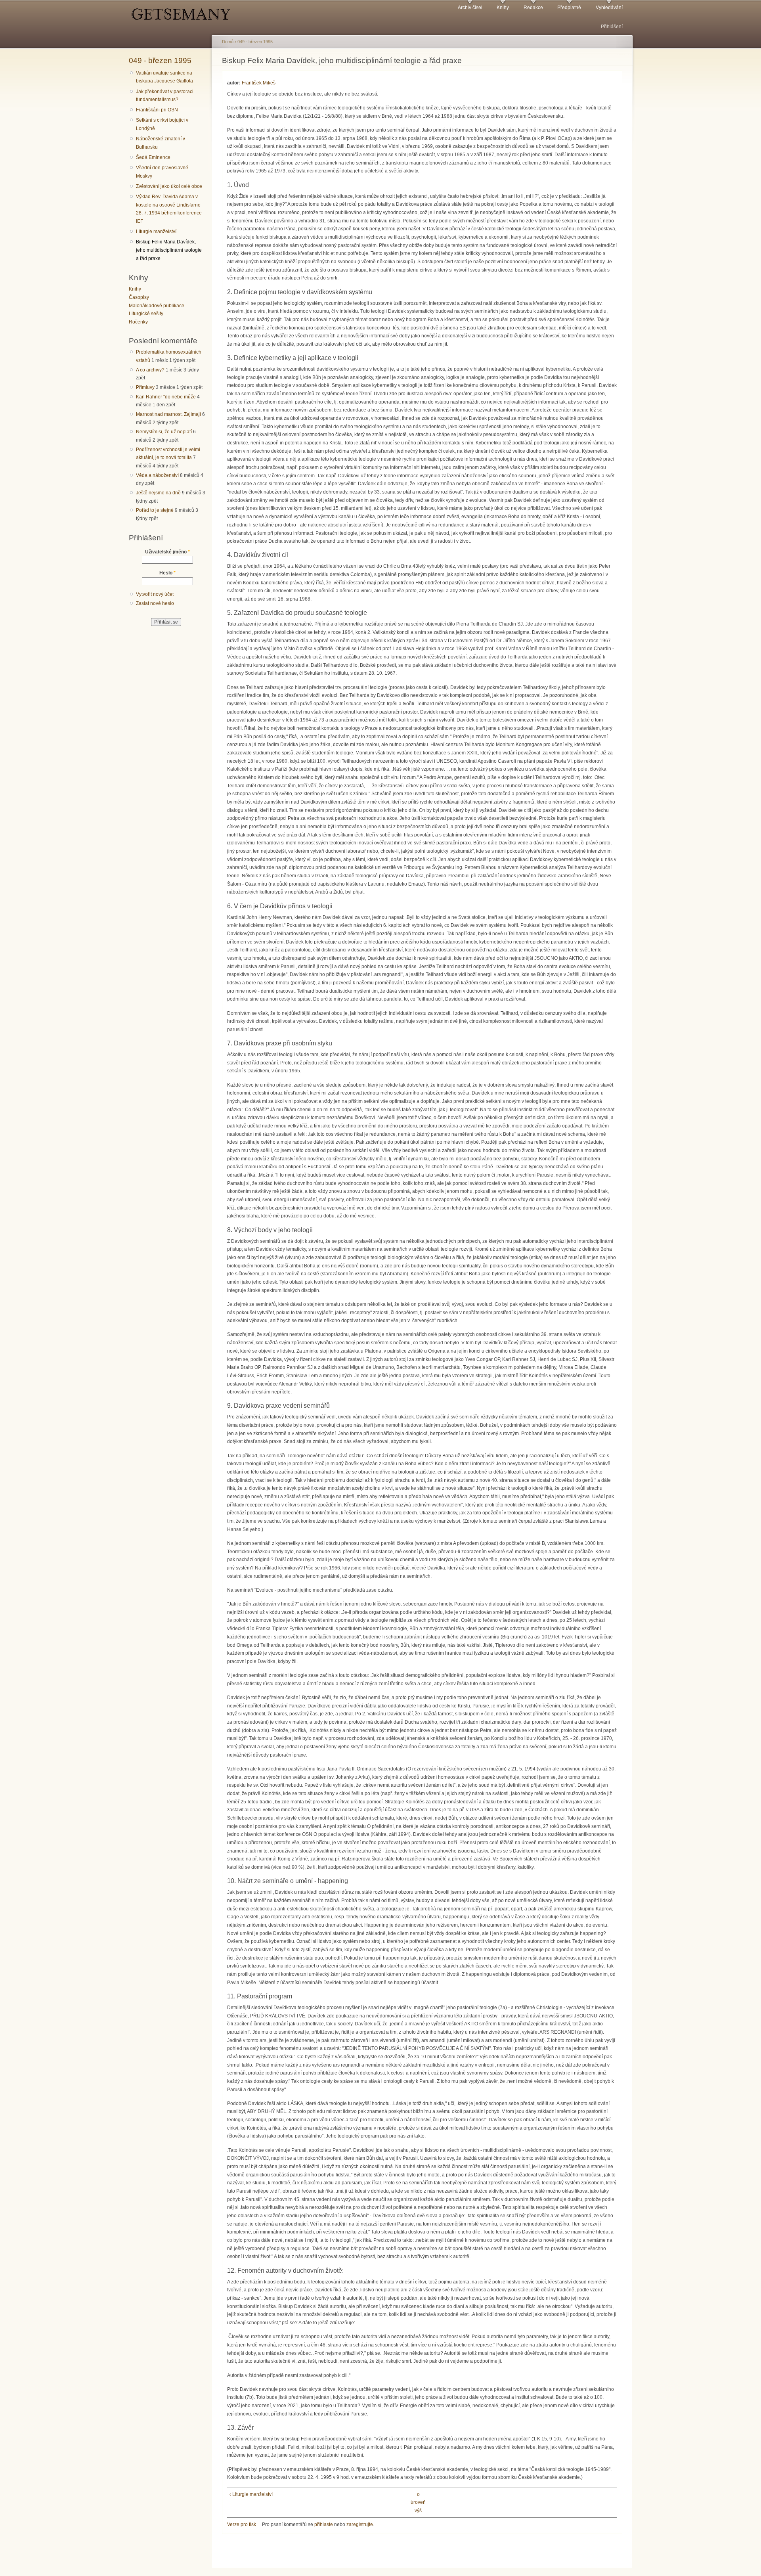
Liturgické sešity (146, 314)
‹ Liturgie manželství (251, 2494)
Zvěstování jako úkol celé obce (169, 186)
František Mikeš (259, 83)
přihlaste (324, 2524)
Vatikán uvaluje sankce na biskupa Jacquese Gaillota (164, 77)
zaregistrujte (360, 2524)
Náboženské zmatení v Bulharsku (161, 143)
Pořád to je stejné (155, 510)
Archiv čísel (470, 8)
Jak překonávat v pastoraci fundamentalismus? (165, 96)
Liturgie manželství (156, 232)
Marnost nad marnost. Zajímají (168, 414)
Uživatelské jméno (167, 552)
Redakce (533, 8)
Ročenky (138, 322)
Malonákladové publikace (157, 306)
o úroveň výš (418, 2502)
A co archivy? (150, 370)
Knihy (503, 8)
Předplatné (569, 8)
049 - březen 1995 (160, 60)
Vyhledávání (609, 8)
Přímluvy (145, 387)
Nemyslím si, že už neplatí (164, 432)
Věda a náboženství (157, 475)
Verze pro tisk (242, 2524)
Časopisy (139, 297)
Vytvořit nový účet (155, 594)
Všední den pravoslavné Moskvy (162, 172)
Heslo (167, 573)
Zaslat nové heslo (155, 603)
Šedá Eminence (153, 157)
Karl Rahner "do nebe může (166, 397)
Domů (228, 42)
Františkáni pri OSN (157, 110)
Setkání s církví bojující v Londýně (162, 124)
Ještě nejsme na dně (158, 493)
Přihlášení (612, 27)
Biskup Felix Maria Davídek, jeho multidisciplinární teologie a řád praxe (169, 250)
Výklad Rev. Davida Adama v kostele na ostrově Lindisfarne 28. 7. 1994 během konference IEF (169, 209)
